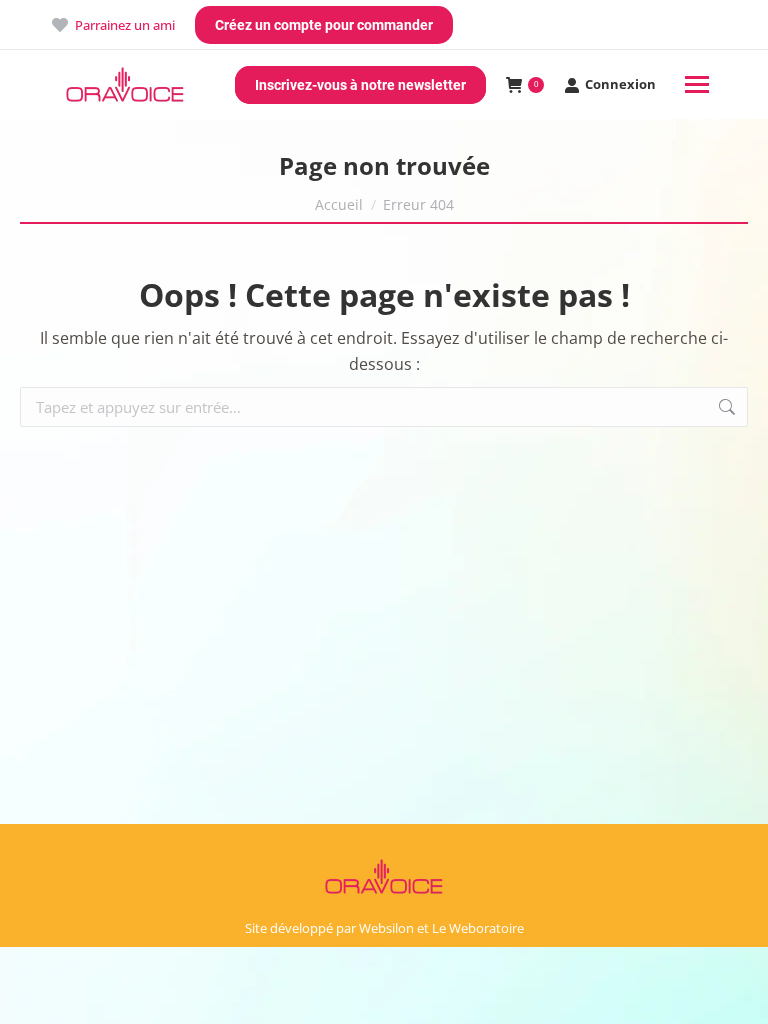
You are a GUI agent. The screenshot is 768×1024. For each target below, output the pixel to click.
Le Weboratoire (478, 928)
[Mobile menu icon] (697, 84)
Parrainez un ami (125, 25)
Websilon (386, 928)
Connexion (620, 84)
